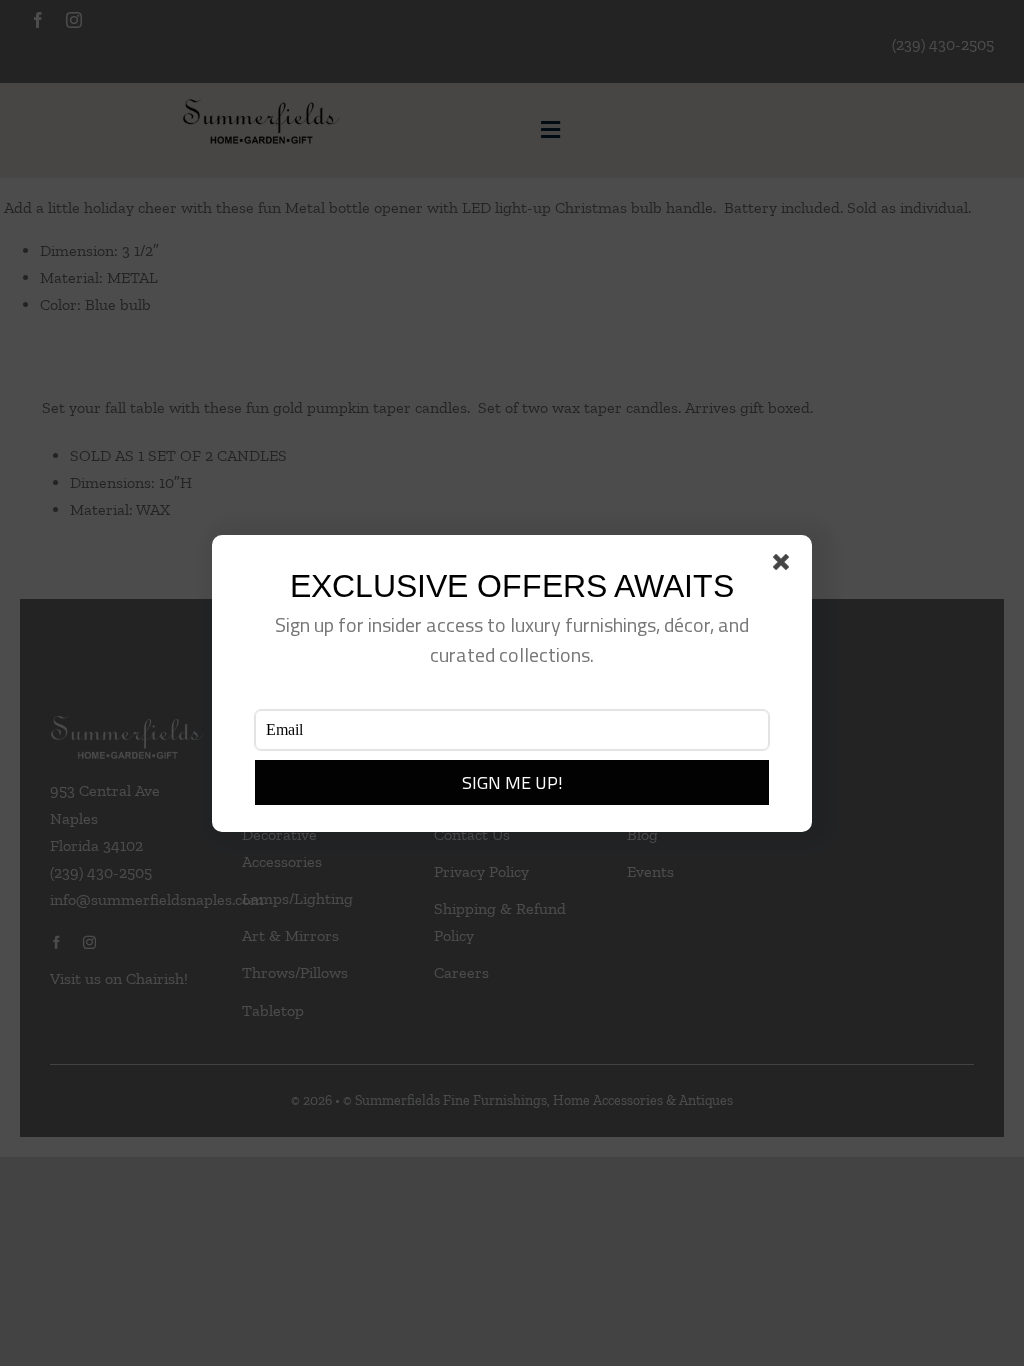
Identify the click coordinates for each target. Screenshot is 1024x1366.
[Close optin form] (785, 566)
